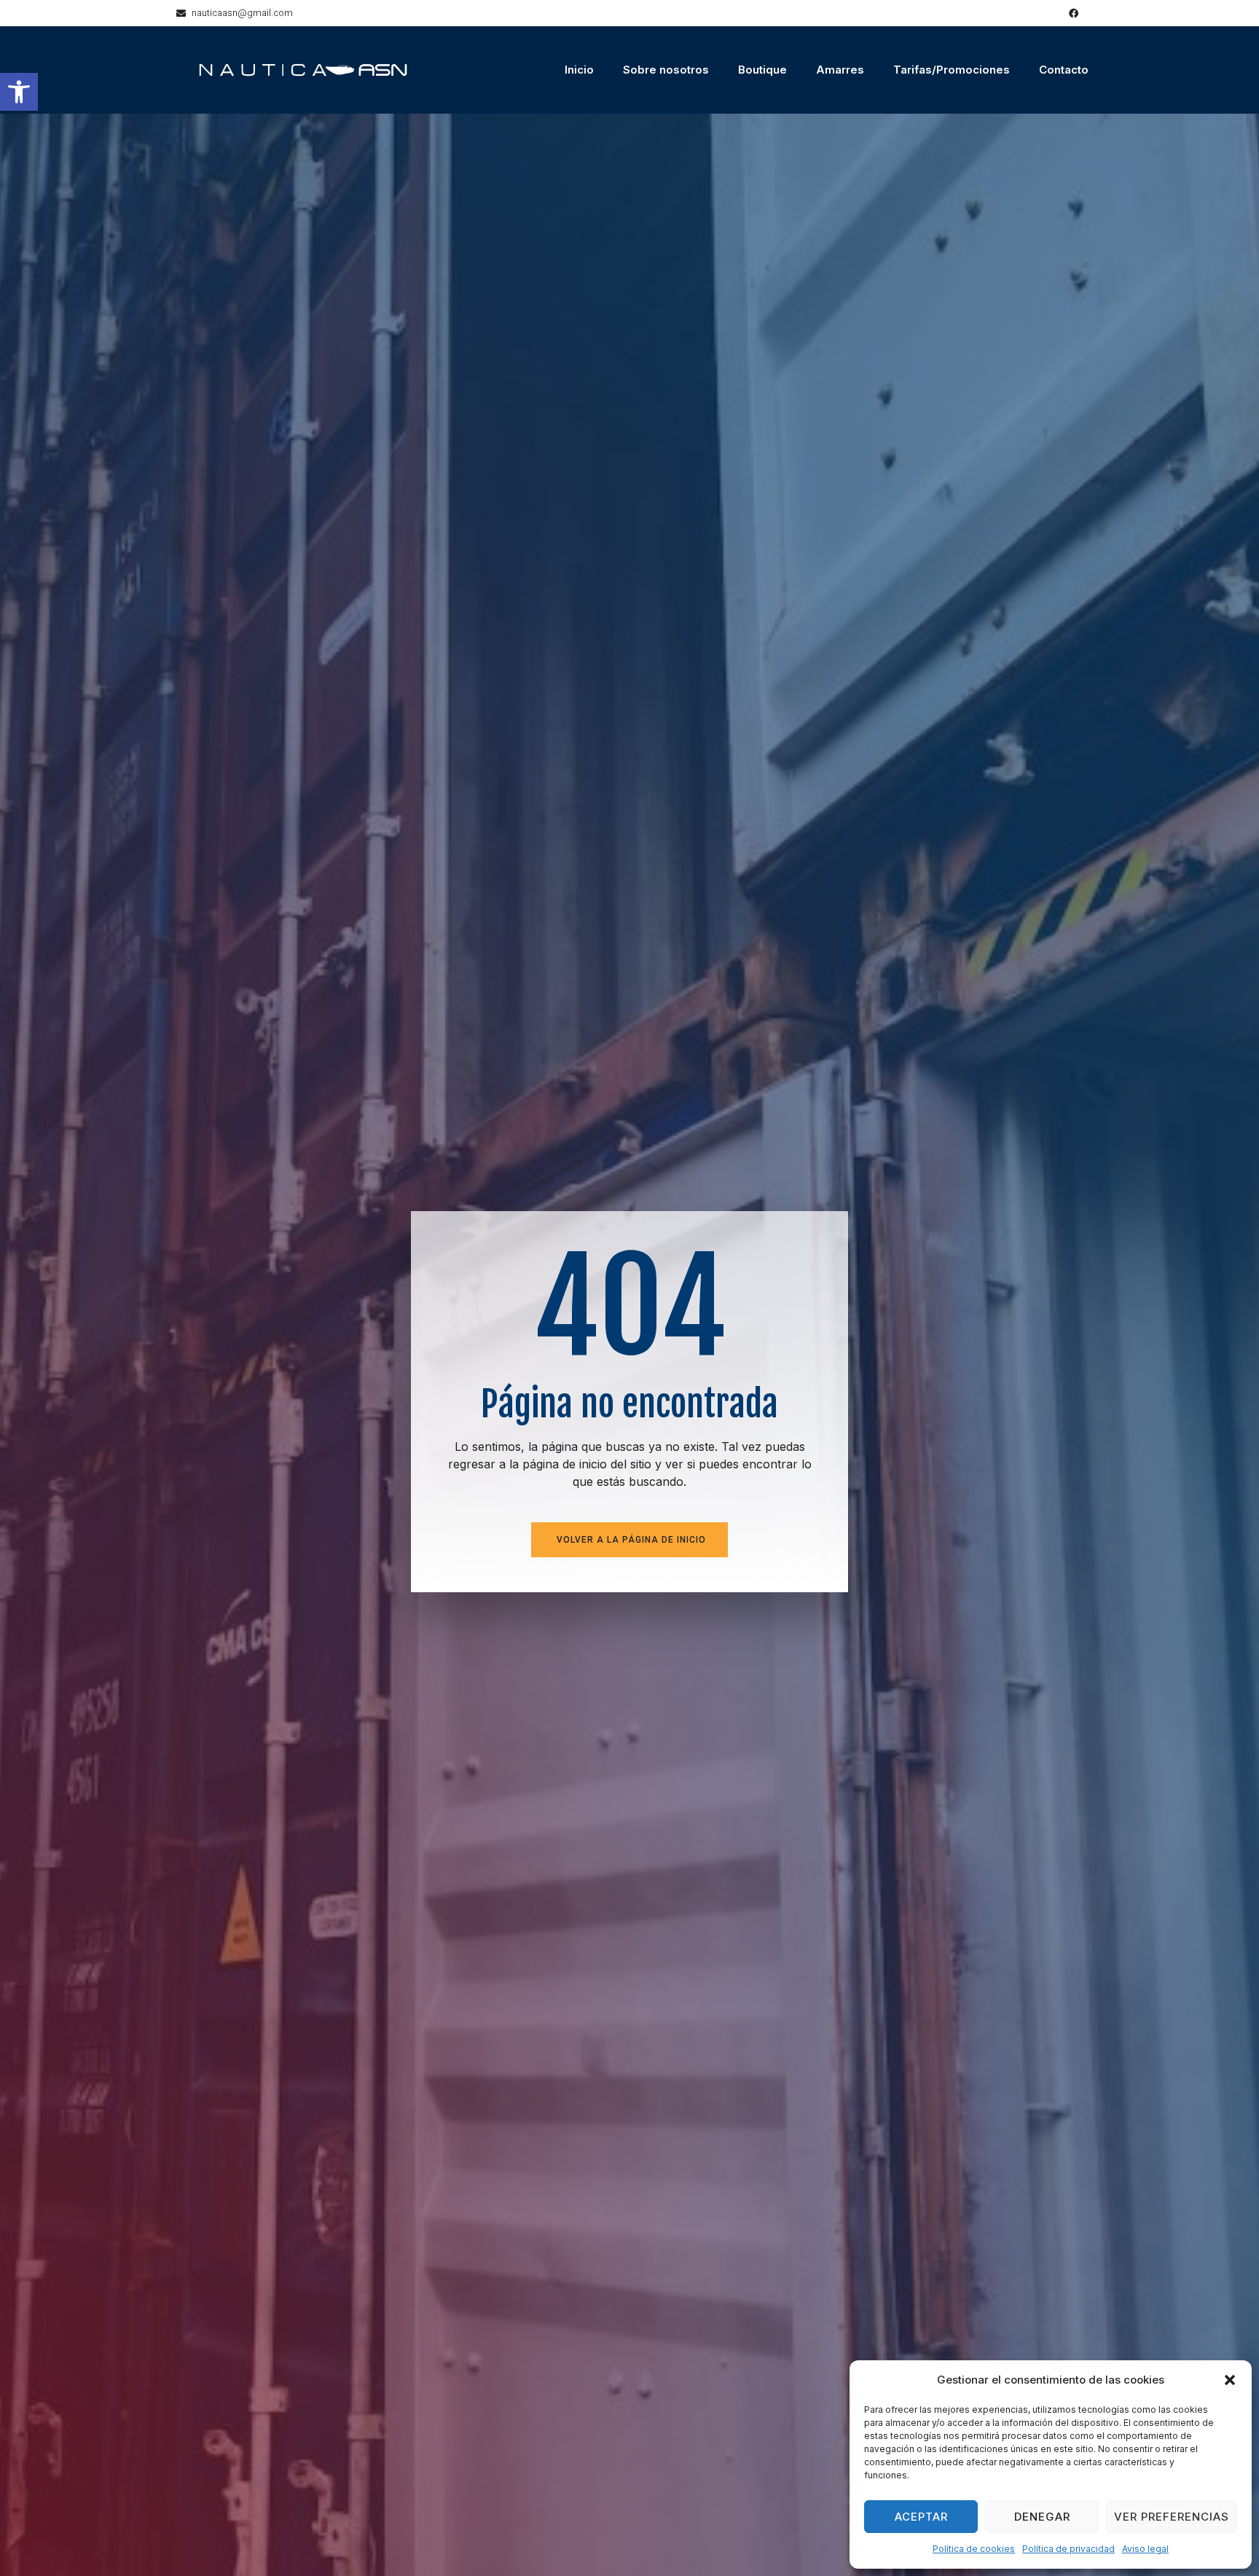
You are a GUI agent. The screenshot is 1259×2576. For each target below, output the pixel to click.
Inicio (579, 70)
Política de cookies (974, 2549)
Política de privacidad (1068, 2549)
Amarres (840, 70)
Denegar (1042, 2517)
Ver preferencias (1172, 2517)
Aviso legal (1145, 2549)
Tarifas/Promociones (952, 70)
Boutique (762, 70)
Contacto (1064, 70)
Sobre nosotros (666, 70)
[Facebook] (1074, 13)
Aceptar (921, 2517)
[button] (19, 92)
